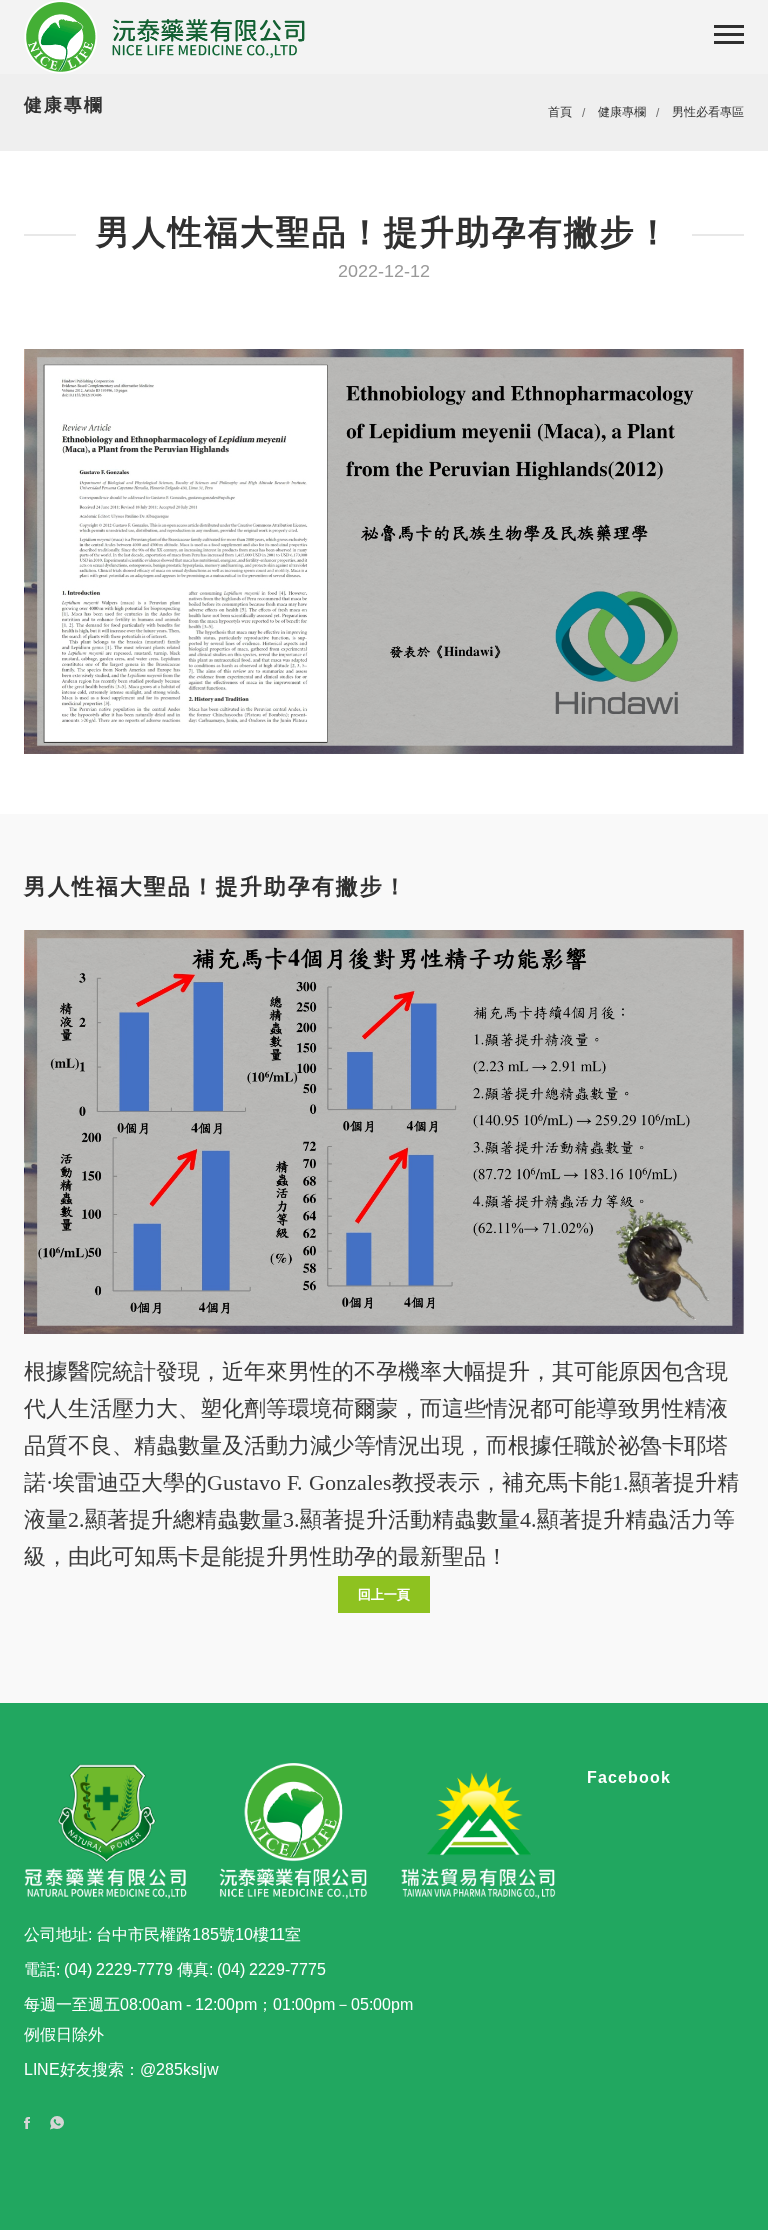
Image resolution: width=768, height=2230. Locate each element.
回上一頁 (384, 1594)
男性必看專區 (708, 112)
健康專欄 (622, 112)
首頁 (560, 112)
